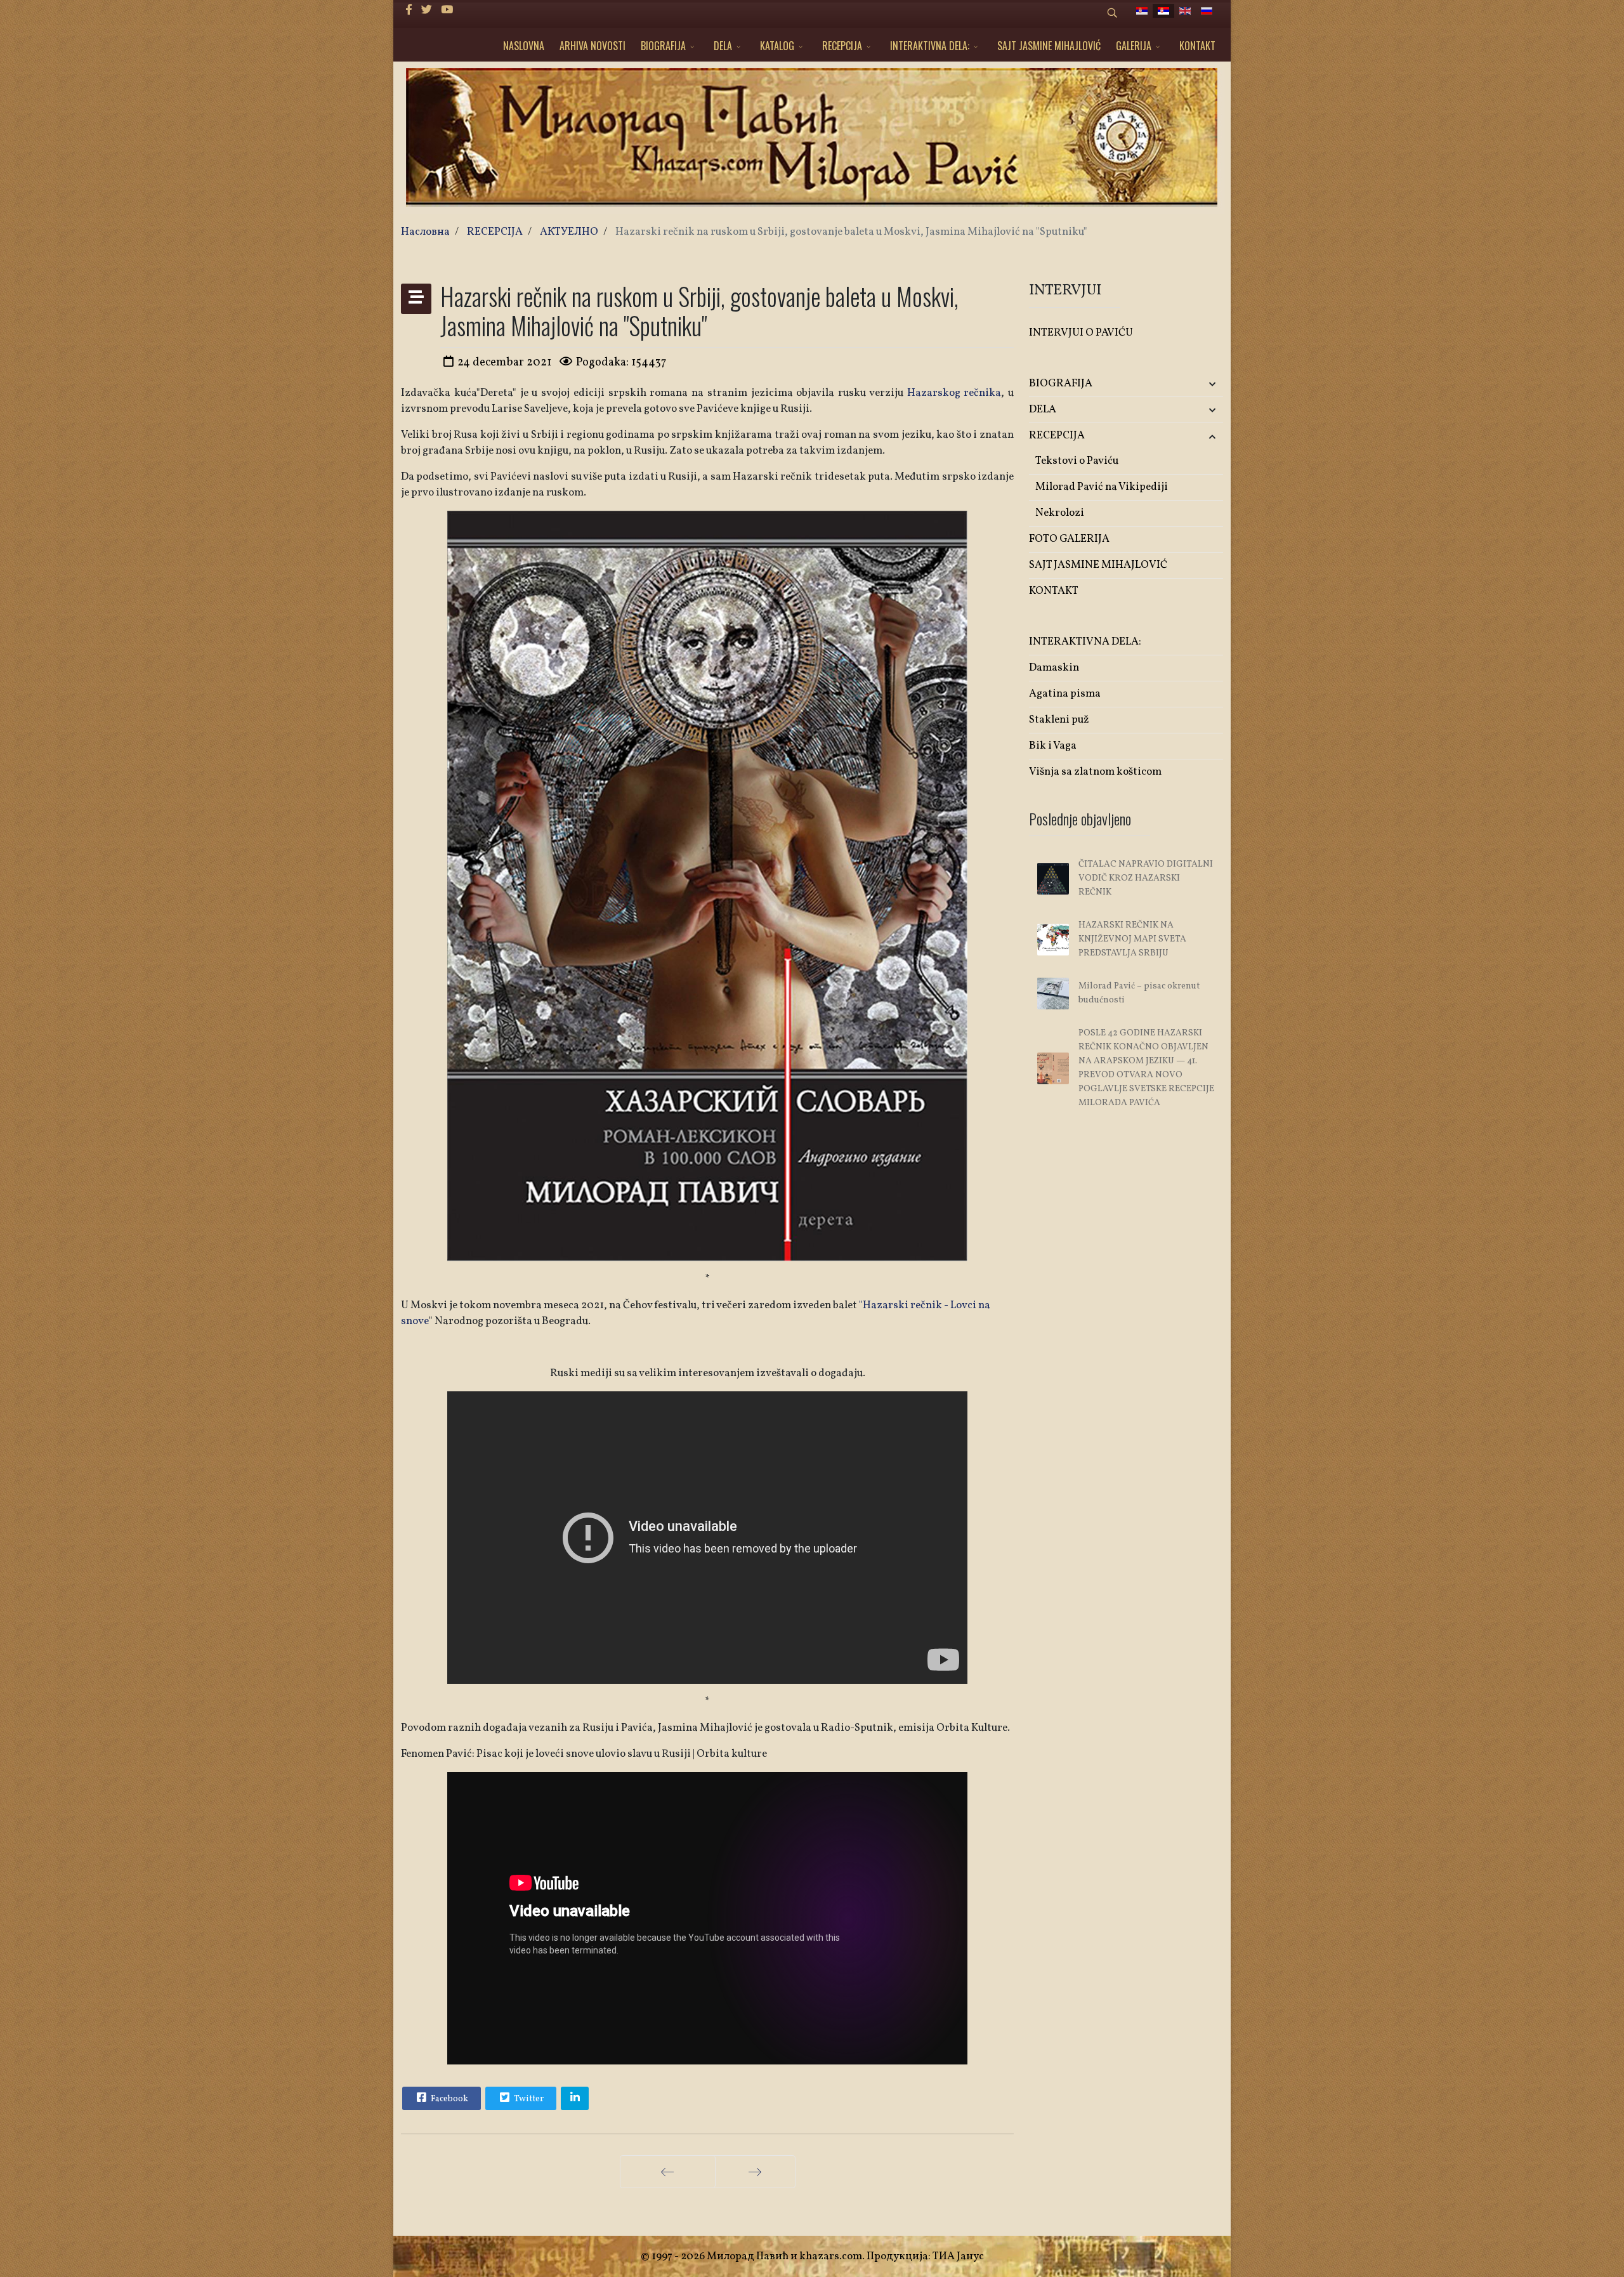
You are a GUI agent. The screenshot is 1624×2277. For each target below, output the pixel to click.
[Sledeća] (755, 2172)
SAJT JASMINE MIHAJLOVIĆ (1049, 46)
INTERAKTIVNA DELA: (930, 46)
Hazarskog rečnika (954, 393)
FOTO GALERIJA (1069, 539)
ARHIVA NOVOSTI (593, 46)
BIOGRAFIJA (663, 46)
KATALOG (777, 46)
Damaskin (1054, 668)
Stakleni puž (1059, 720)
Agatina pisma (1065, 694)
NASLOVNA (524, 46)
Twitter (528, 2099)
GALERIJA (1134, 46)
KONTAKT (1197, 46)
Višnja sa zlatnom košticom (1095, 772)
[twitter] (427, 10)
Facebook (449, 2099)
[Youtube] (447, 10)
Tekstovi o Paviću (1077, 461)
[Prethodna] (668, 2172)
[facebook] (409, 10)
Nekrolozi (1060, 513)
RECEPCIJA (842, 46)
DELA (723, 46)
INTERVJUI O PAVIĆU (1081, 333)
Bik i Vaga (1053, 746)
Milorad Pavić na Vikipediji (1102, 487)
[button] (1191, 384)
